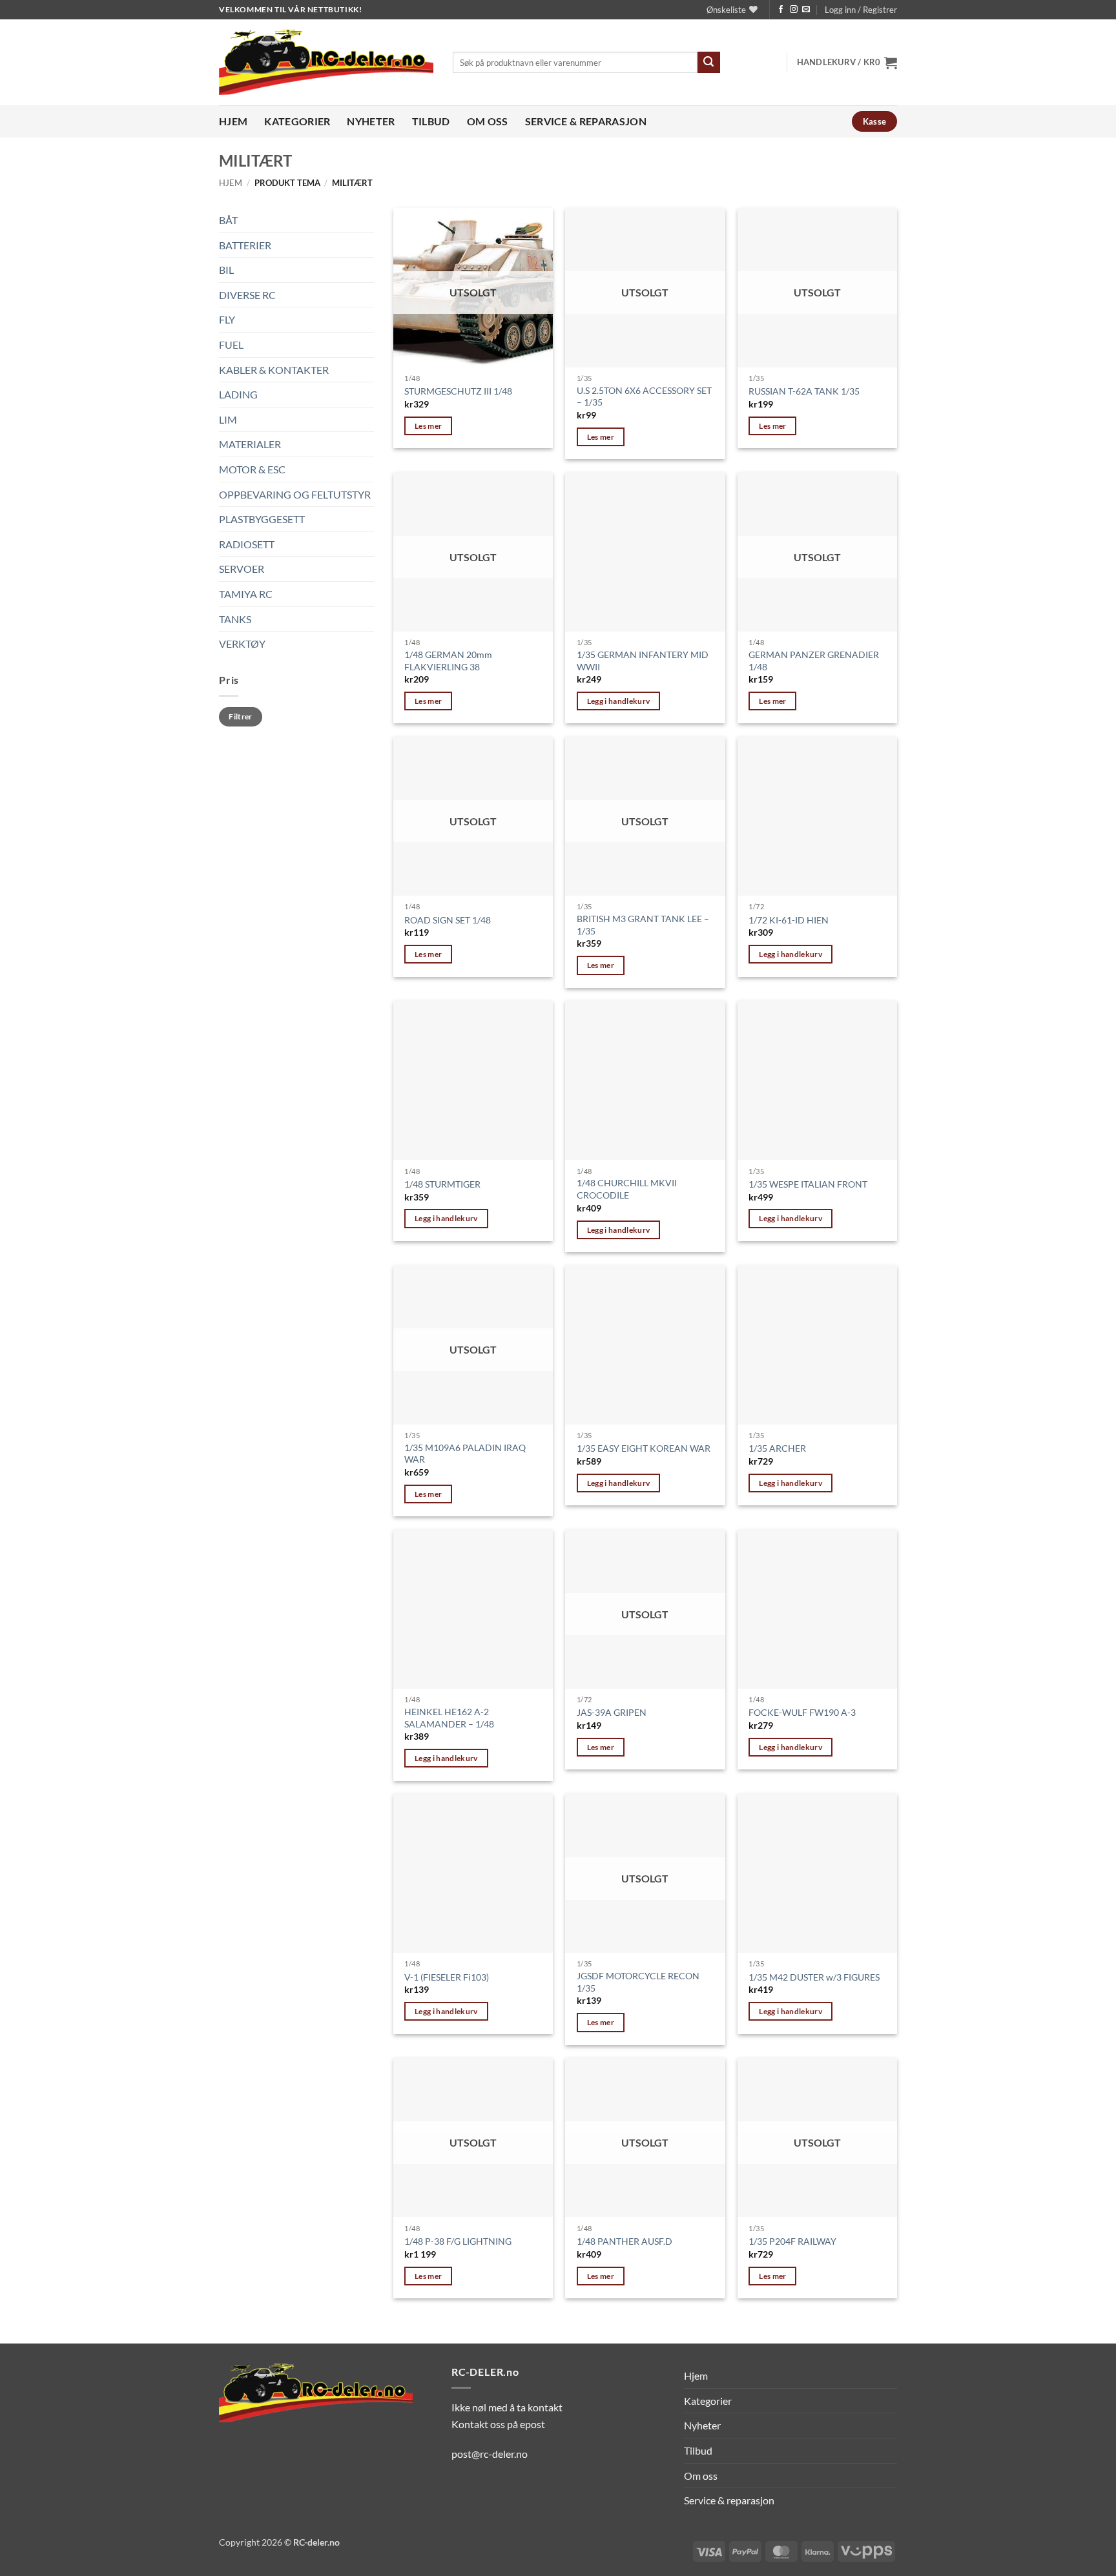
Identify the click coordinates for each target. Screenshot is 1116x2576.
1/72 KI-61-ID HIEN (789, 920)
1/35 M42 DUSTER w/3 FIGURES (814, 1977)
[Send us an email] (806, 10)
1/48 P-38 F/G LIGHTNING (458, 2241)
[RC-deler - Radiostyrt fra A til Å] (326, 62)
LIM (228, 419)
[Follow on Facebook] (781, 10)
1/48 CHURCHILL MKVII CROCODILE (627, 1189)
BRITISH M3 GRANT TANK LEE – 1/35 (643, 925)
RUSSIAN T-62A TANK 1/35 (804, 391)
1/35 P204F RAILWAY (792, 2241)
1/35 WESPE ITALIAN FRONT (808, 1184)
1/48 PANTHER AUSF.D (625, 2241)
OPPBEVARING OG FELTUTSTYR (295, 494)
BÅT (228, 220)
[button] (861, 10)
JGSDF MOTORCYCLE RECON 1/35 (638, 1982)
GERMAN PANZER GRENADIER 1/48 (814, 661)
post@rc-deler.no (490, 2454)
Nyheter (371, 121)
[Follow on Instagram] (794, 10)
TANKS (235, 618)
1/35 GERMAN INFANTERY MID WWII (643, 661)
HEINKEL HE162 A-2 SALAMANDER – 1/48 (449, 1718)
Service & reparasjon (586, 121)
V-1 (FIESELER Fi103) (447, 1977)
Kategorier (297, 121)
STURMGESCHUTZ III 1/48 (458, 391)
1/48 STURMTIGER (442, 1184)
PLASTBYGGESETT (262, 519)
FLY (227, 319)
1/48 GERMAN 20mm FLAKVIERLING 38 (448, 661)
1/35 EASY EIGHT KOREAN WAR (644, 1448)
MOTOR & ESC (252, 469)
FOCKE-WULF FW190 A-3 (802, 1712)
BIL (226, 270)
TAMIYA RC (246, 593)
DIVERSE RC (247, 294)
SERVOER (242, 569)
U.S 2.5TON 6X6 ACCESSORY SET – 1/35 (644, 397)
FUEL (231, 345)
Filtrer (241, 716)
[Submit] (708, 63)
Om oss (488, 121)
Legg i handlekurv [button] (619, 701)
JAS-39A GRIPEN (612, 1712)
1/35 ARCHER (777, 1448)
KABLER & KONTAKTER (274, 369)
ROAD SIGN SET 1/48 (448, 920)
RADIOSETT (247, 543)
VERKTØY (242, 644)
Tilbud (431, 121)
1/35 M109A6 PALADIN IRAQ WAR (465, 1454)
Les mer (428, 426)
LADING (238, 394)
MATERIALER (250, 444)
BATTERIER (245, 244)
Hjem (233, 121)
